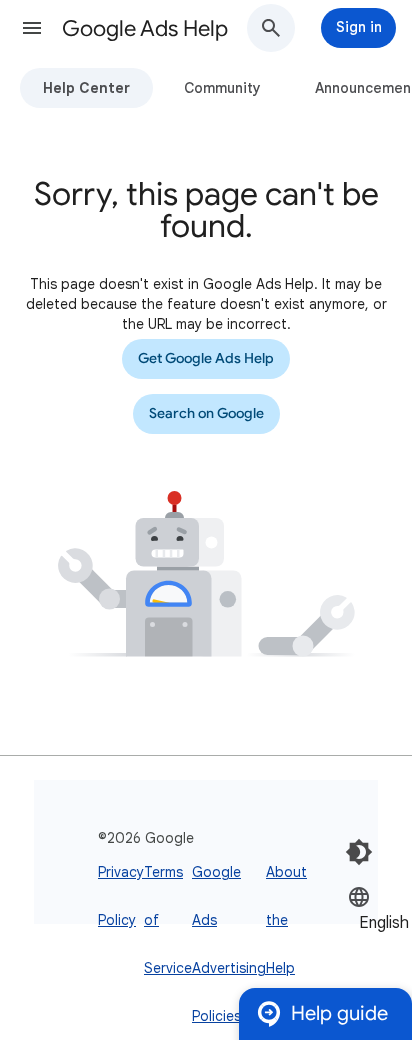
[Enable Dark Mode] (359, 852)
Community (222, 88)
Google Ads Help (145, 28)
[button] (32, 28)
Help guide (339, 1013)
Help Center (86, 88)
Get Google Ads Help (206, 358)
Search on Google (206, 413)
